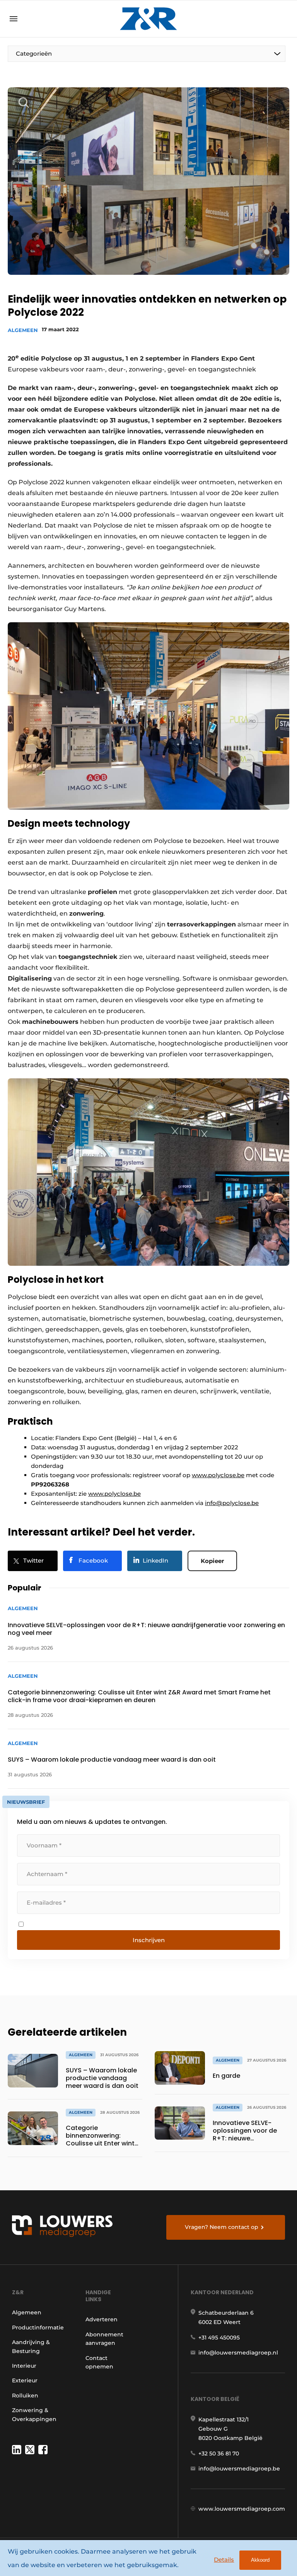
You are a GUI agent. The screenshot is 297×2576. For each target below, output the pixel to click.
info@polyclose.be (232, 1503)
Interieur (24, 2366)
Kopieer (212, 1561)
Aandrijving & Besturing (31, 2346)
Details (224, 2560)
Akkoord (260, 2560)
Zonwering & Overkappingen (34, 2414)
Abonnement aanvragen (104, 2339)
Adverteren (102, 2319)
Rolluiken (25, 2396)
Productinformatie (38, 2327)
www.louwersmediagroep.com (242, 2509)
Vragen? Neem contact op (222, 2227)
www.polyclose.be (218, 1475)
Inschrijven (149, 1940)
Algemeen (23, 330)
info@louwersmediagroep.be (239, 2469)
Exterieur (25, 2380)
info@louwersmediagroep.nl (238, 2353)
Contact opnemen (99, 2362)
